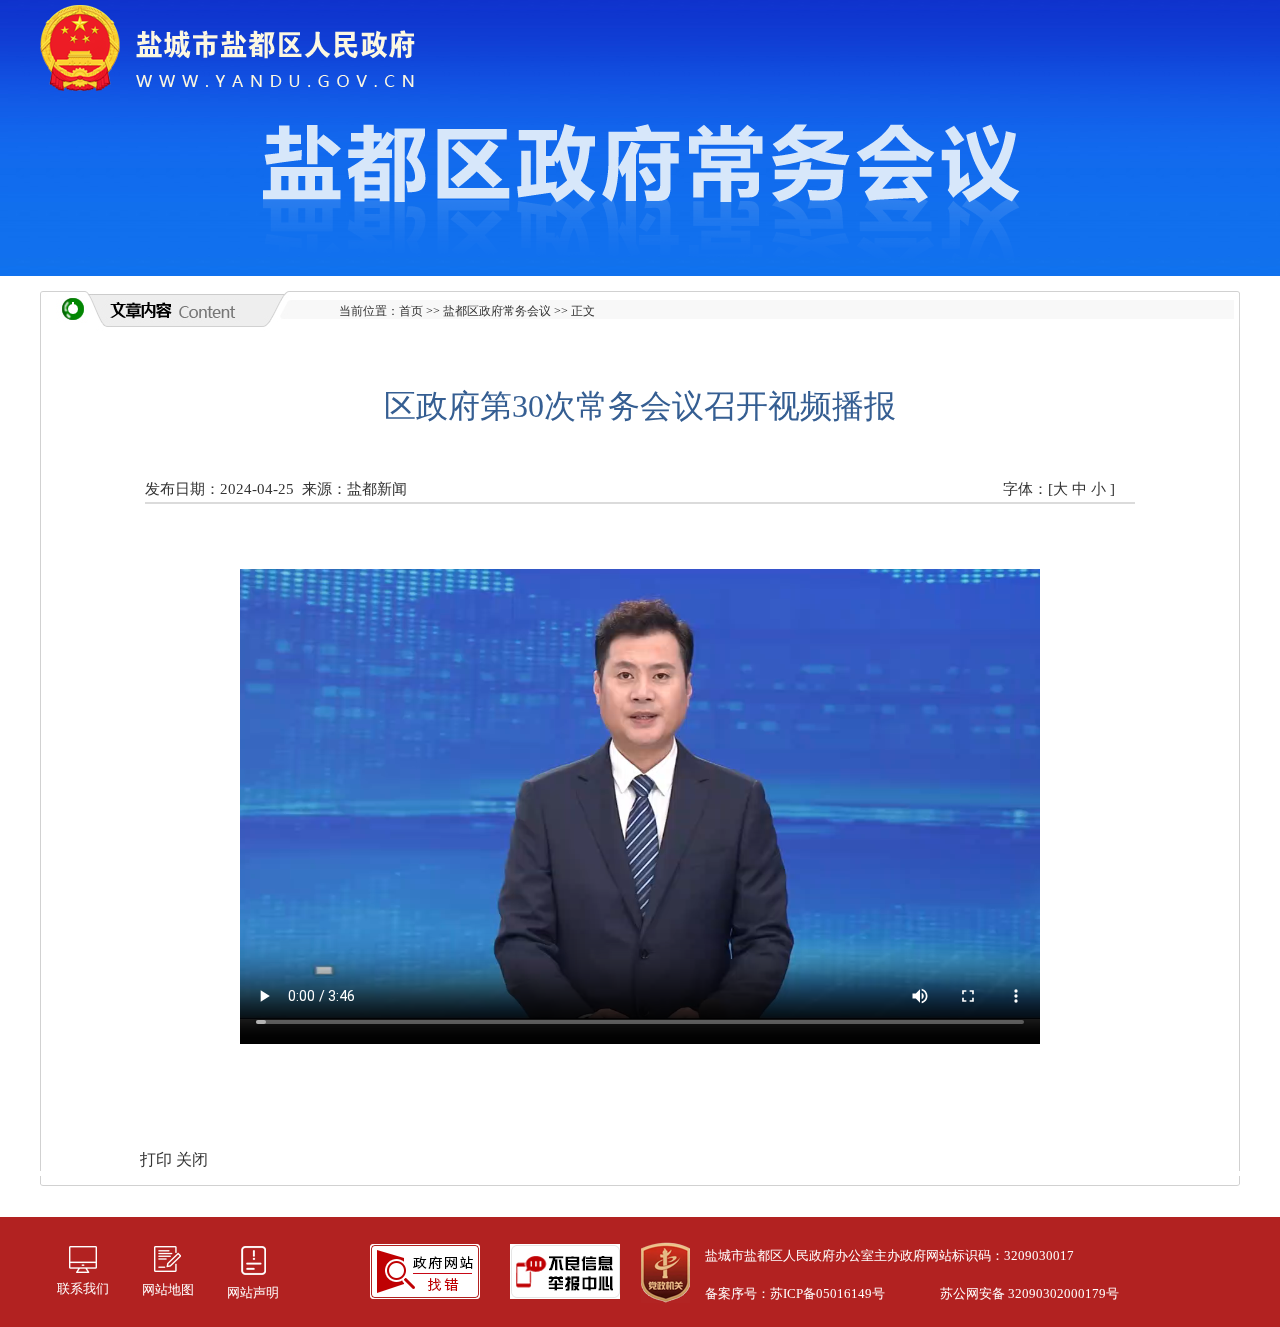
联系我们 (83, 1288)
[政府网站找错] (425, 1269)
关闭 (192, 1159)
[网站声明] (253, 1258)
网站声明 (253, 1292)
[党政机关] (665, 1270)
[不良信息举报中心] (565, 1269)
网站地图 (168, 1289)
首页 (411, 311)
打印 (158, 1159)
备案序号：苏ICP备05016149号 (795, 1293)
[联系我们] (83, 1257)
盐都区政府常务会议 (497, 311)
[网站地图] (167, 1257)
